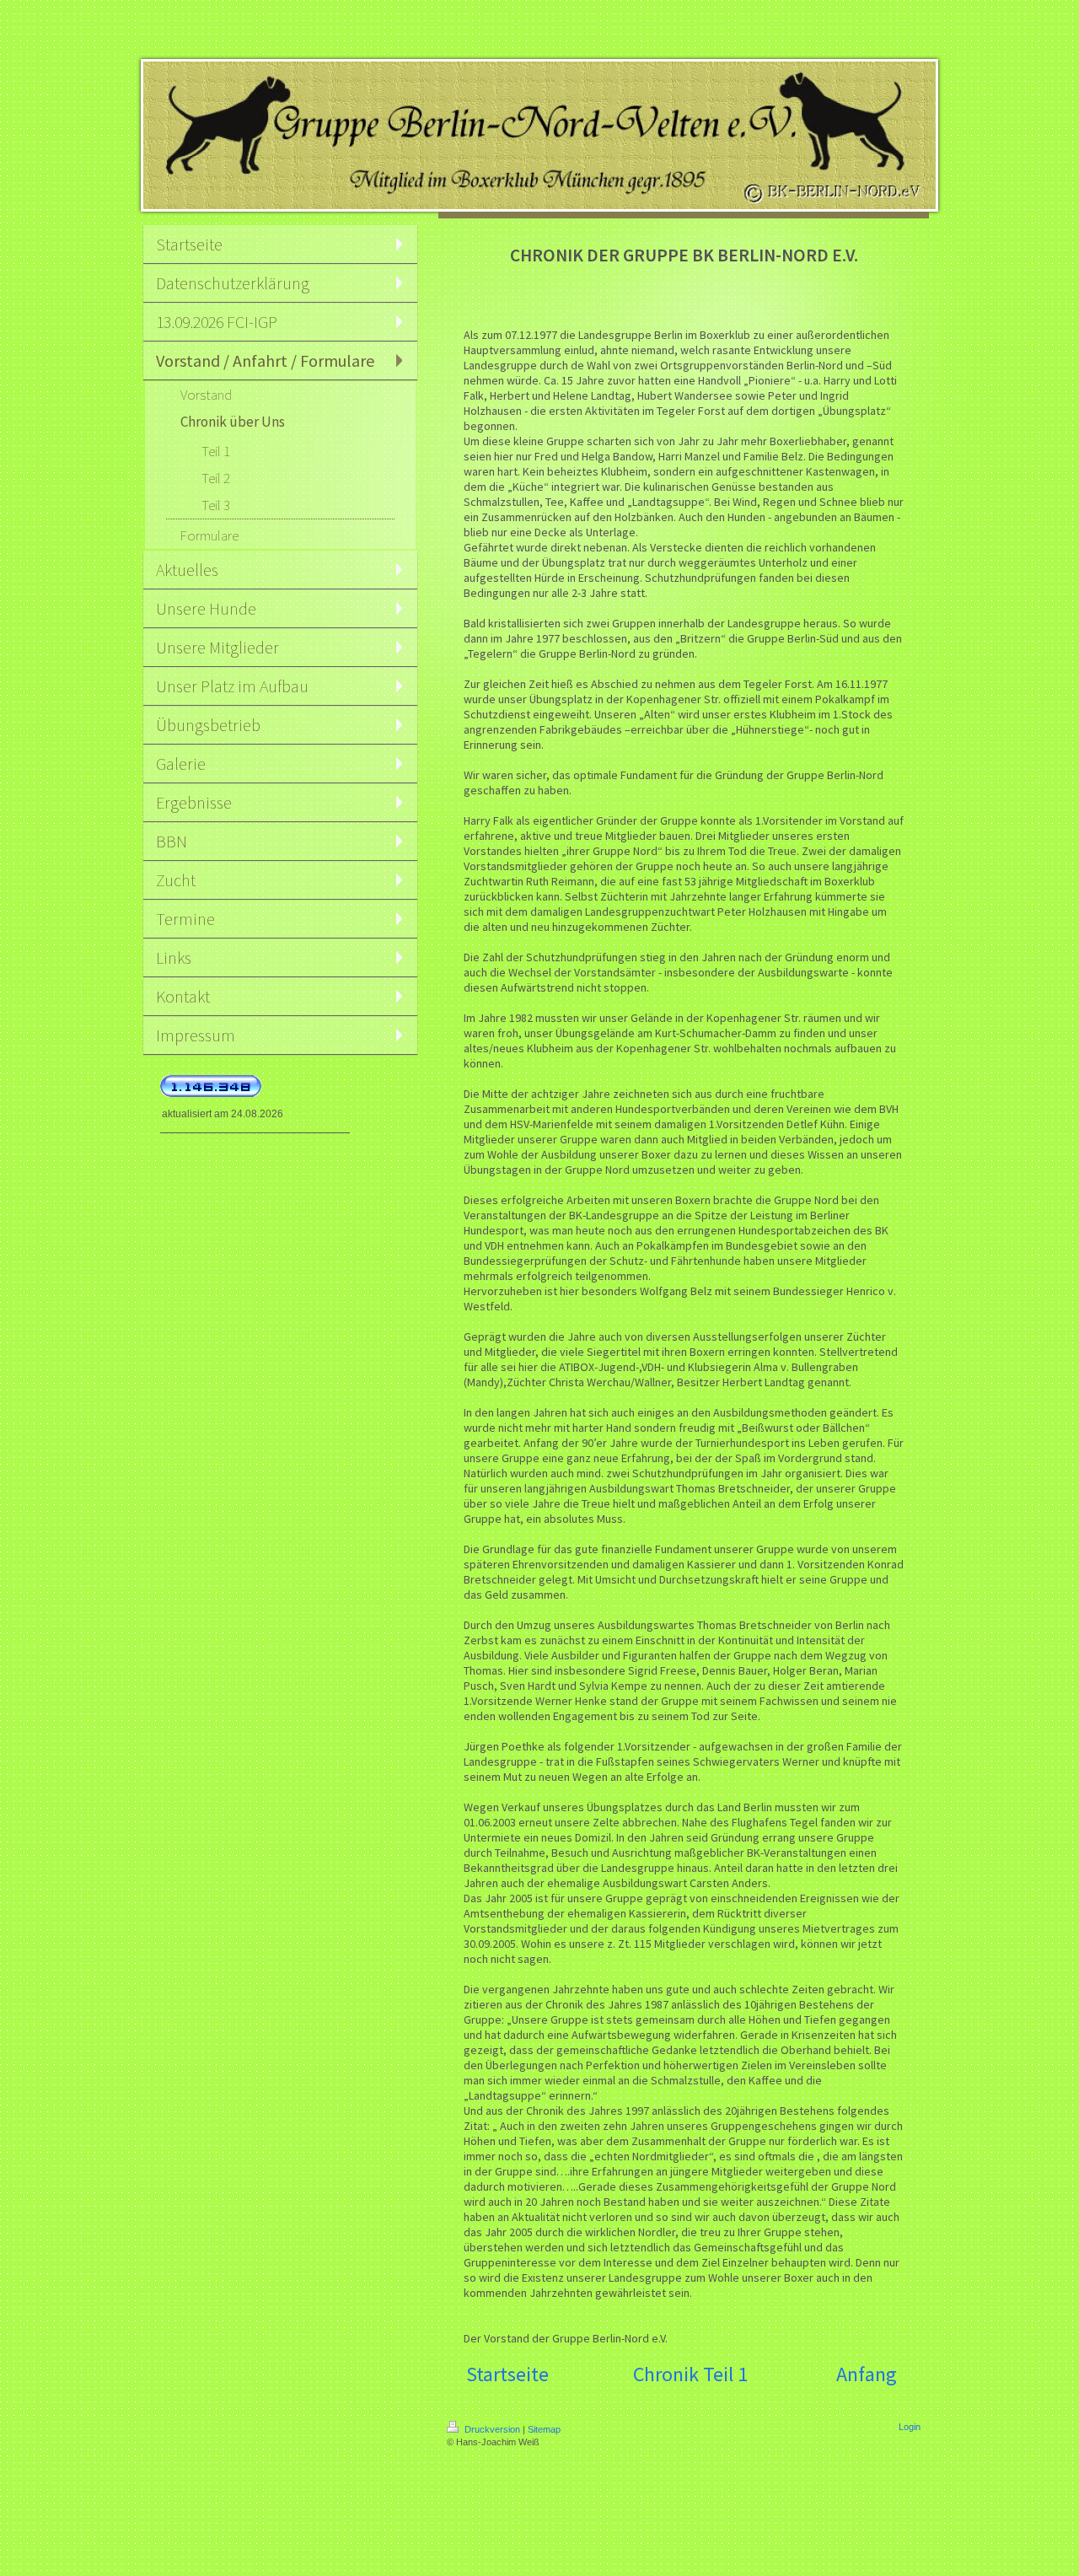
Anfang (867, 2374)
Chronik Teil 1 (690, 2374)
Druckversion (492, 2429)
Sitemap (544, 2429)
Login (910, 2427)
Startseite (507, 2374)
